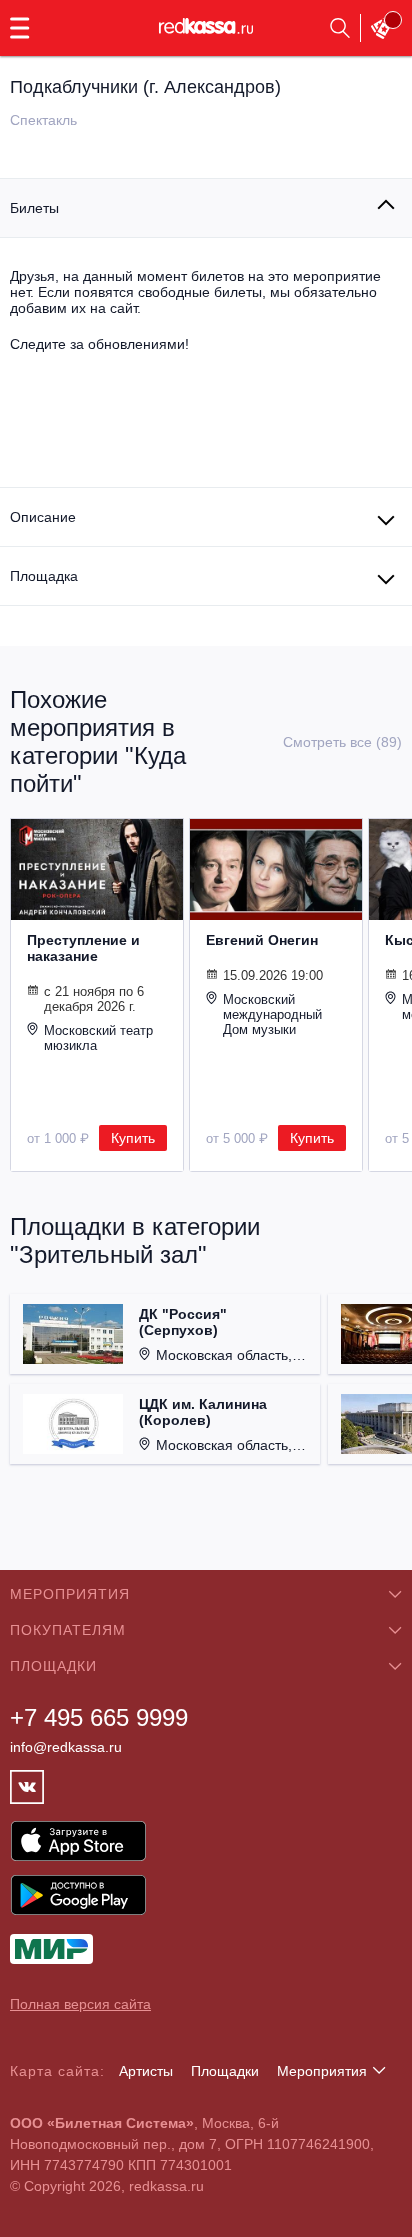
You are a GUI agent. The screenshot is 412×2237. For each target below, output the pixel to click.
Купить (133, 1138)
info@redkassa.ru (66, 1747)
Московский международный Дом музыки (272, 1014)
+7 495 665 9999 (99, 1717)
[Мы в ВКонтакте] (27, 1787)
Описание (43, 517)
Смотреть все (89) (342, 742)
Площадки (225, 2071)
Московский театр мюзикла (98, 1038)
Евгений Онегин (262, 940)
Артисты (146, 2071)
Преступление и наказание (83, 948)
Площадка (44, 576)
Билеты (34, 208)
